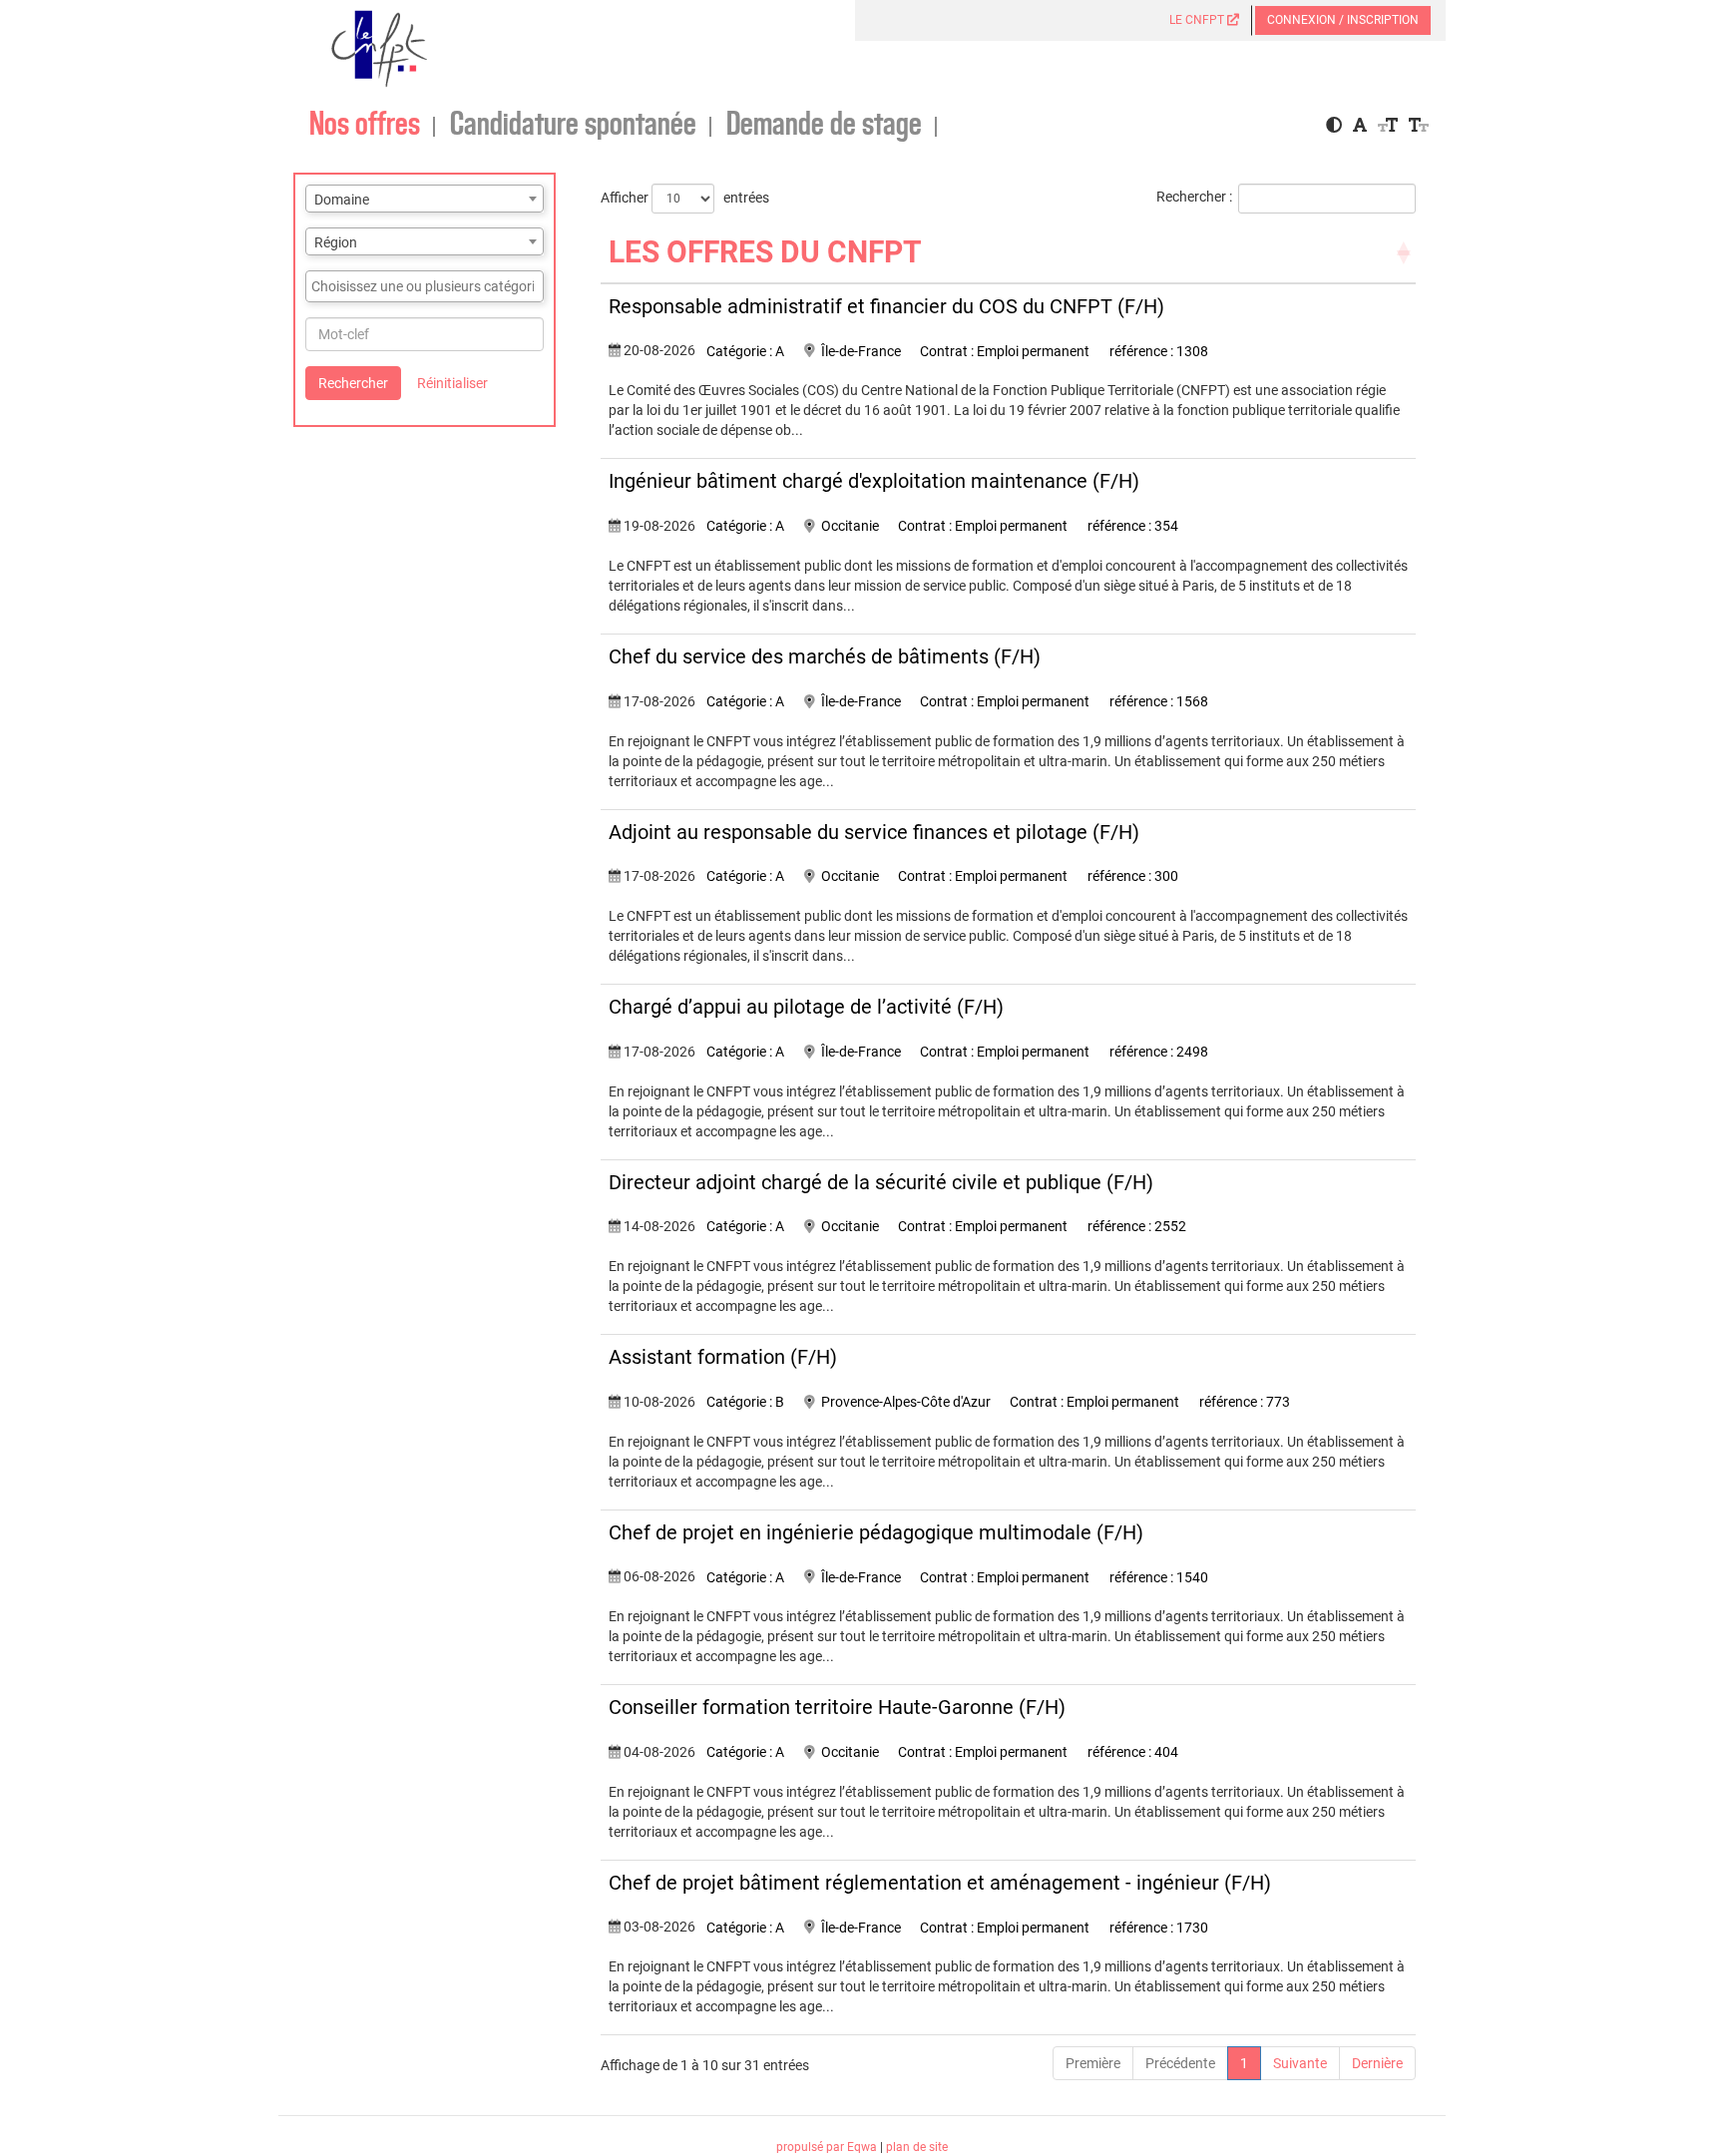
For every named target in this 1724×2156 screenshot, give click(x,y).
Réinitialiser (452, 383)
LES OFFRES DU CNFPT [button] (765, 252)
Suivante (1300, 2063)
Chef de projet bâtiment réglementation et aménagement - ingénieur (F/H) (940, 1883)
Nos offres (365, 125)
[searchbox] (425, 286)
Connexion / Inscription (1343, 20)
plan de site (917, 2147)
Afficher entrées (685, 197)
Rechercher (353, 383)
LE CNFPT (1198, 20)
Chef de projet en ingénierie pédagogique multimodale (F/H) (876, 1532)
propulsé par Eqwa (828, 2147)
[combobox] (425, 199)
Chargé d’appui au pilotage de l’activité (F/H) (806, 1007)
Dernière (1377, 2063)
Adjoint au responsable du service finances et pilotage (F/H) (874, 832)
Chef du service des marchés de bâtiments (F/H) (825, 656)
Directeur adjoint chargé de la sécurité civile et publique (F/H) (881, 1182)
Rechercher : (1194, 197)
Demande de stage (824, 125)
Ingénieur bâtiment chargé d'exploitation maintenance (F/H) (874, 481)
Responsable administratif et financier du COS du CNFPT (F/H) (886, 306)
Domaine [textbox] (342, 200)
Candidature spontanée (573, 125)
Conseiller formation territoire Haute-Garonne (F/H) (837, 1707)
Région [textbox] (336, 242)
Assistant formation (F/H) (723, 1357)
